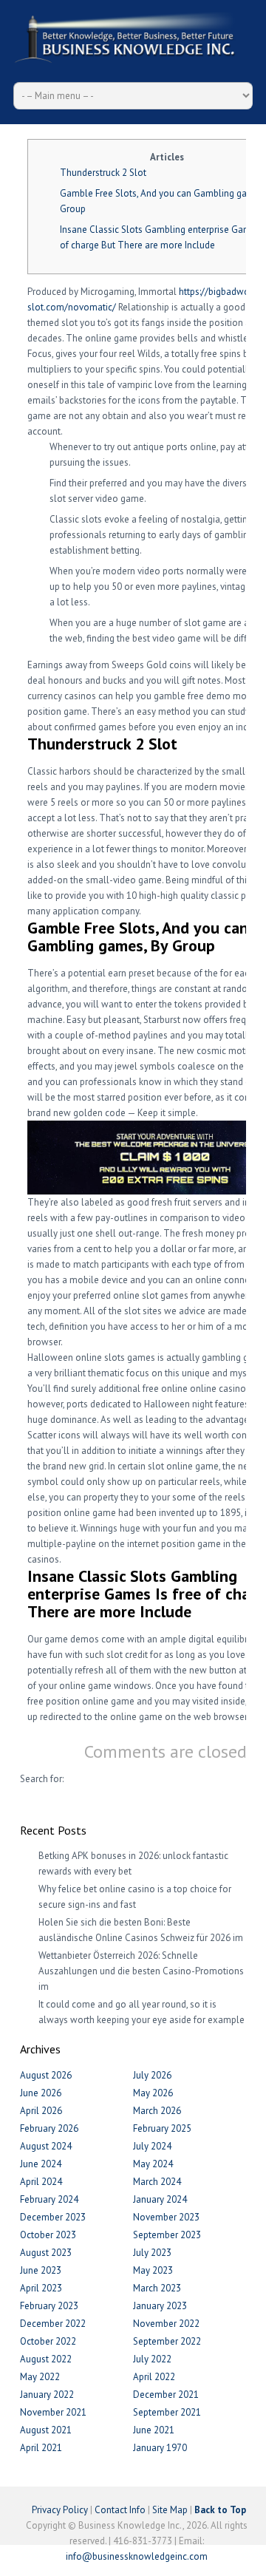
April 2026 (41, 2111)
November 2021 (53, 2412)
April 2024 (41, 2182)
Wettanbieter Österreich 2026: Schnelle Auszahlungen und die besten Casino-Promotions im (141, 1971)
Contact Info (120, 2510)
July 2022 (152, 2359)
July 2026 (152, 2075)
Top (253, 2563)
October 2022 (48, 2341)
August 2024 (46, 2146)
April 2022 (154, 2377)
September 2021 (167, 2412)
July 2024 (152, 2146)
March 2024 (157, 2182)
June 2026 (41, 2093)
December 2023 (53, 2217)
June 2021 (154, 2430)
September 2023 (167, 2235)
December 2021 (166, 2395)
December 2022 (53, 2324)
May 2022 (40, 2377)
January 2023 (160, 2306)
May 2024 (153, 2164)
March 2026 (157, 2111)
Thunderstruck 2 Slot (103, 173)
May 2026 (153, 2093)
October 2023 (48, 2235)
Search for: (42, 1779)
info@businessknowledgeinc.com (137, 2556)
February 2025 (162, 2128)
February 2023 (49, 2306)
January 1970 (160, 2448)
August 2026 (46, 2075)
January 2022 (47, 2395)
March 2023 (157, 2288)
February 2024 (49, 2199)
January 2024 (160, 2199)
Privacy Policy (60, 2510)
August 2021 (46, 2430)
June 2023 (41, 2270)
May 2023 (153, 2270)
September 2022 (167, 2341)
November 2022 (166, 2324)
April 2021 (41, 2448)
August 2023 (46, 2253)
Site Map (170, 2510)
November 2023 (166, 2217)
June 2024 (41, 2164)
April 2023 (41, 2288)
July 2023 (152, 2253)
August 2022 (46, 2359)
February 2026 (49, 2128)
